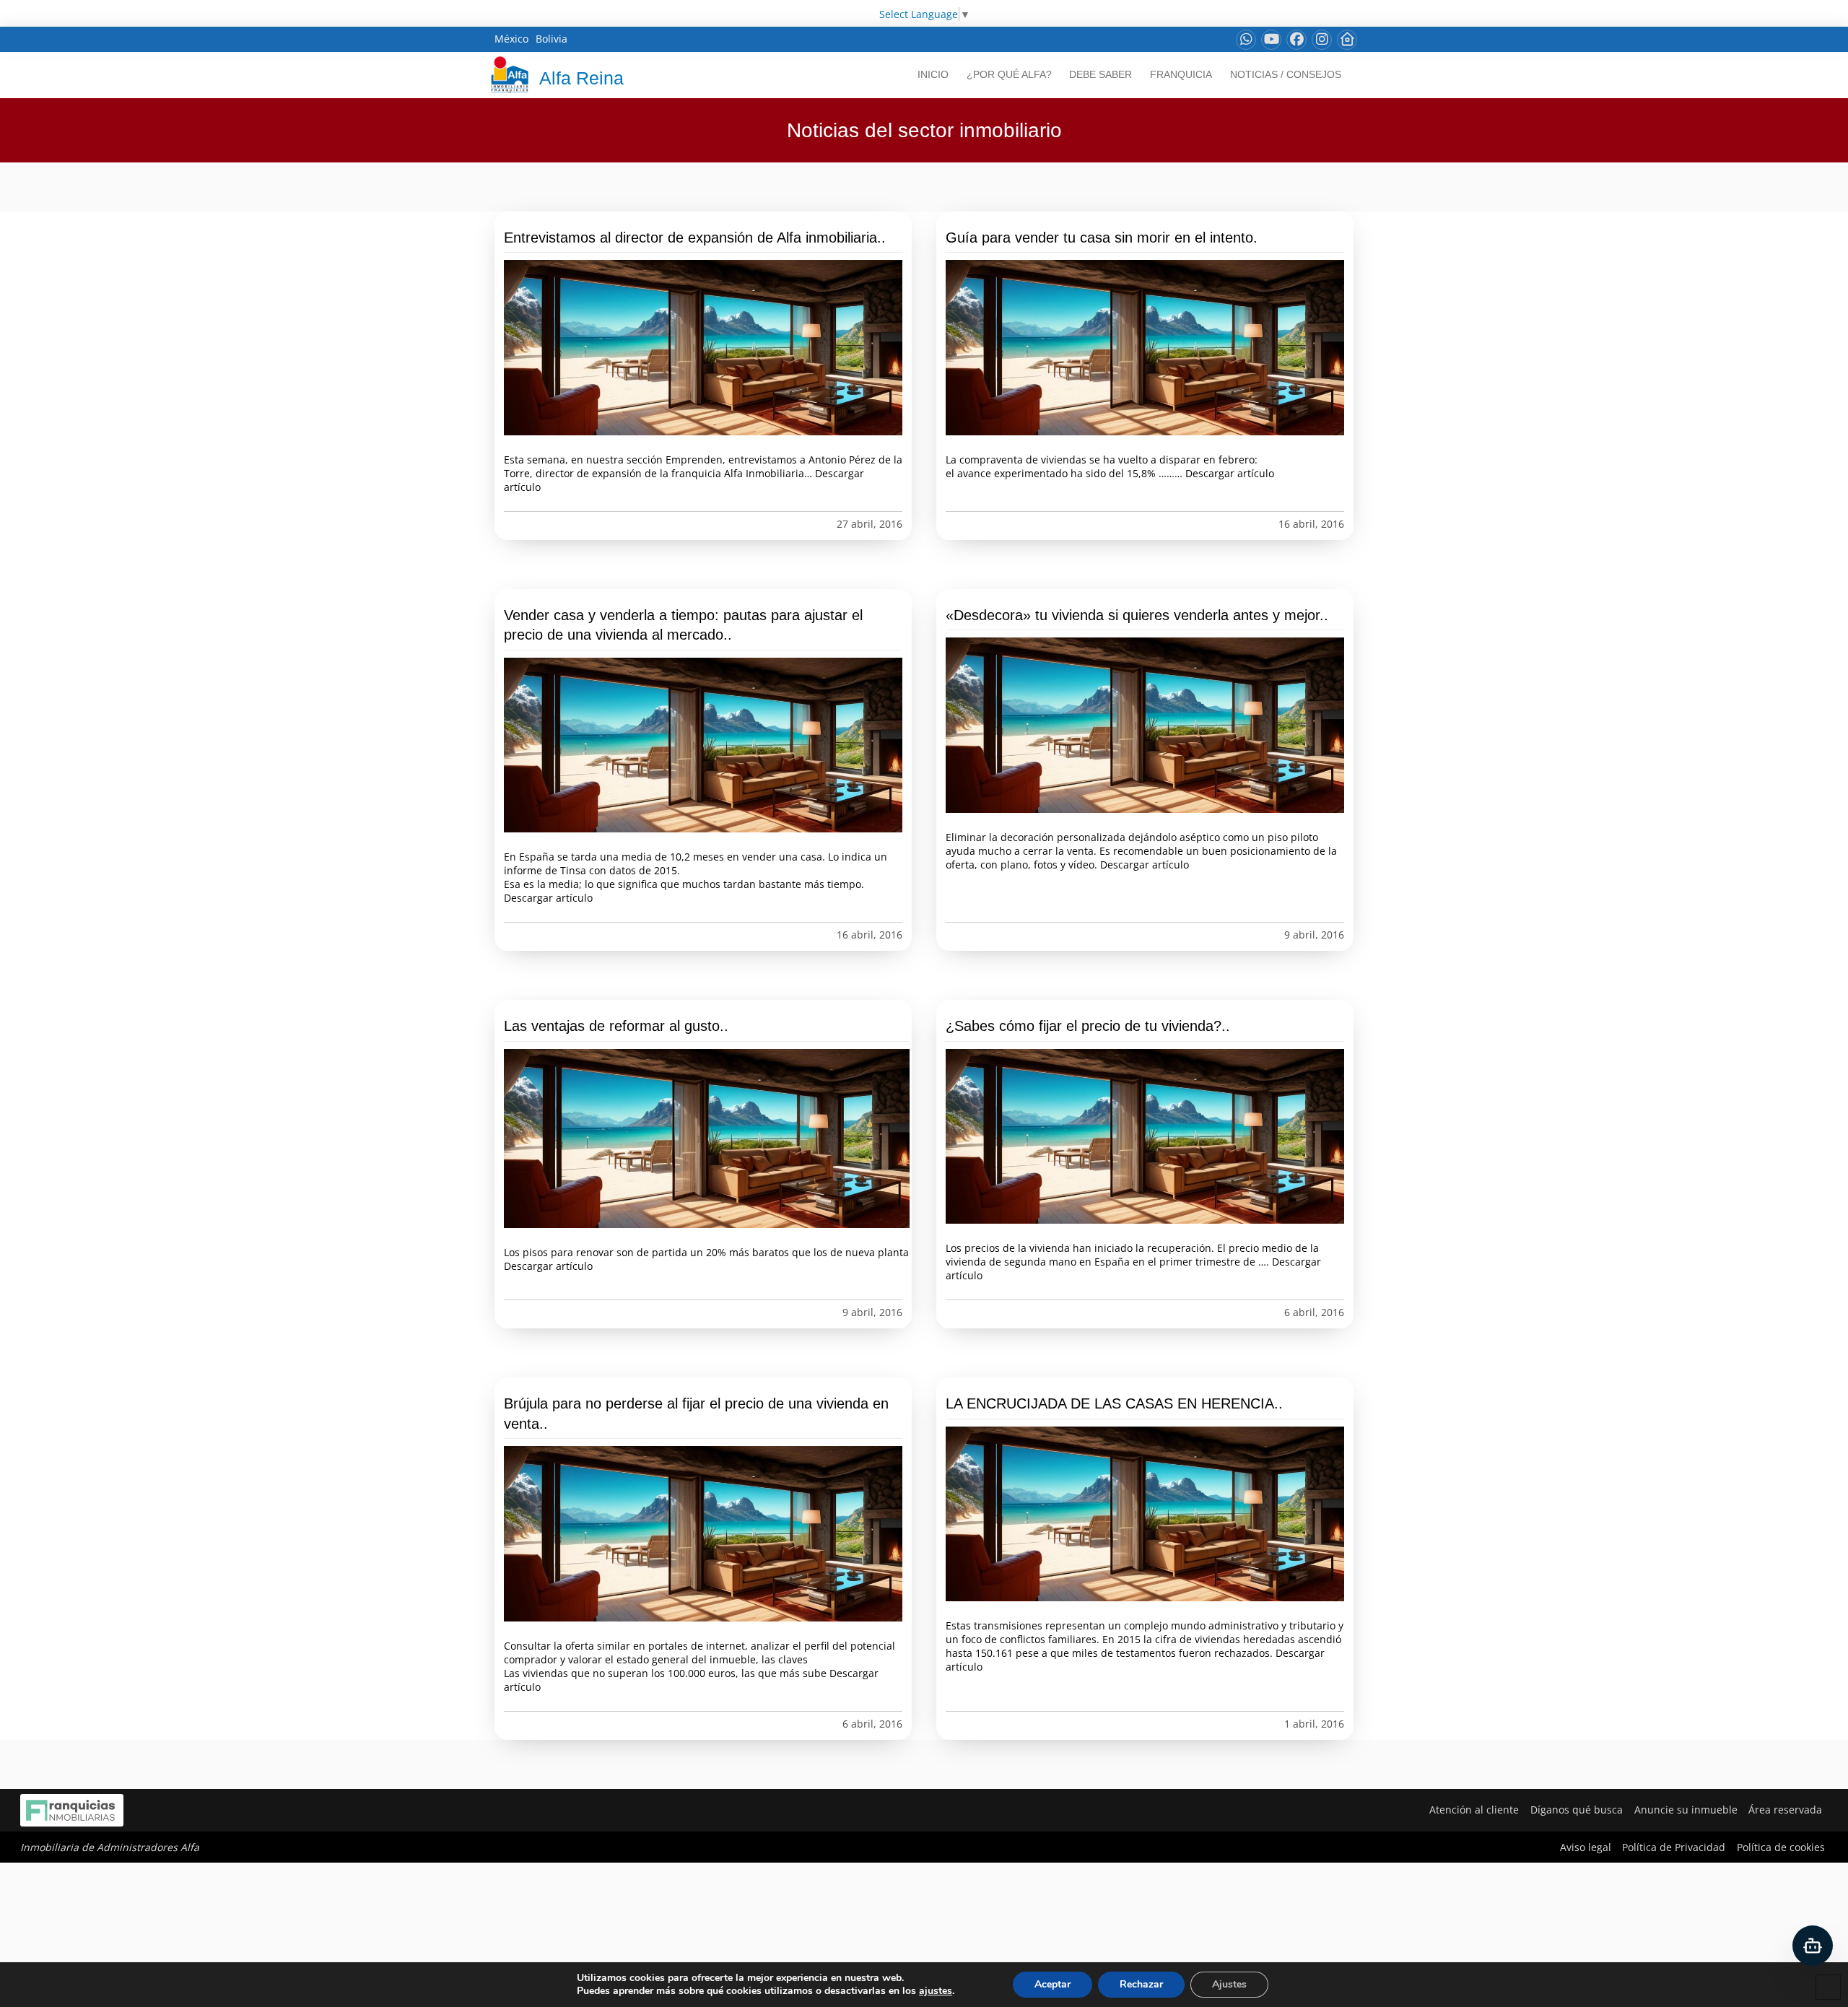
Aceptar (1052, 1984)
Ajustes (1229, 1984)
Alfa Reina (581, 78)
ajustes (936, 1991)
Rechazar (1141, 1984)
